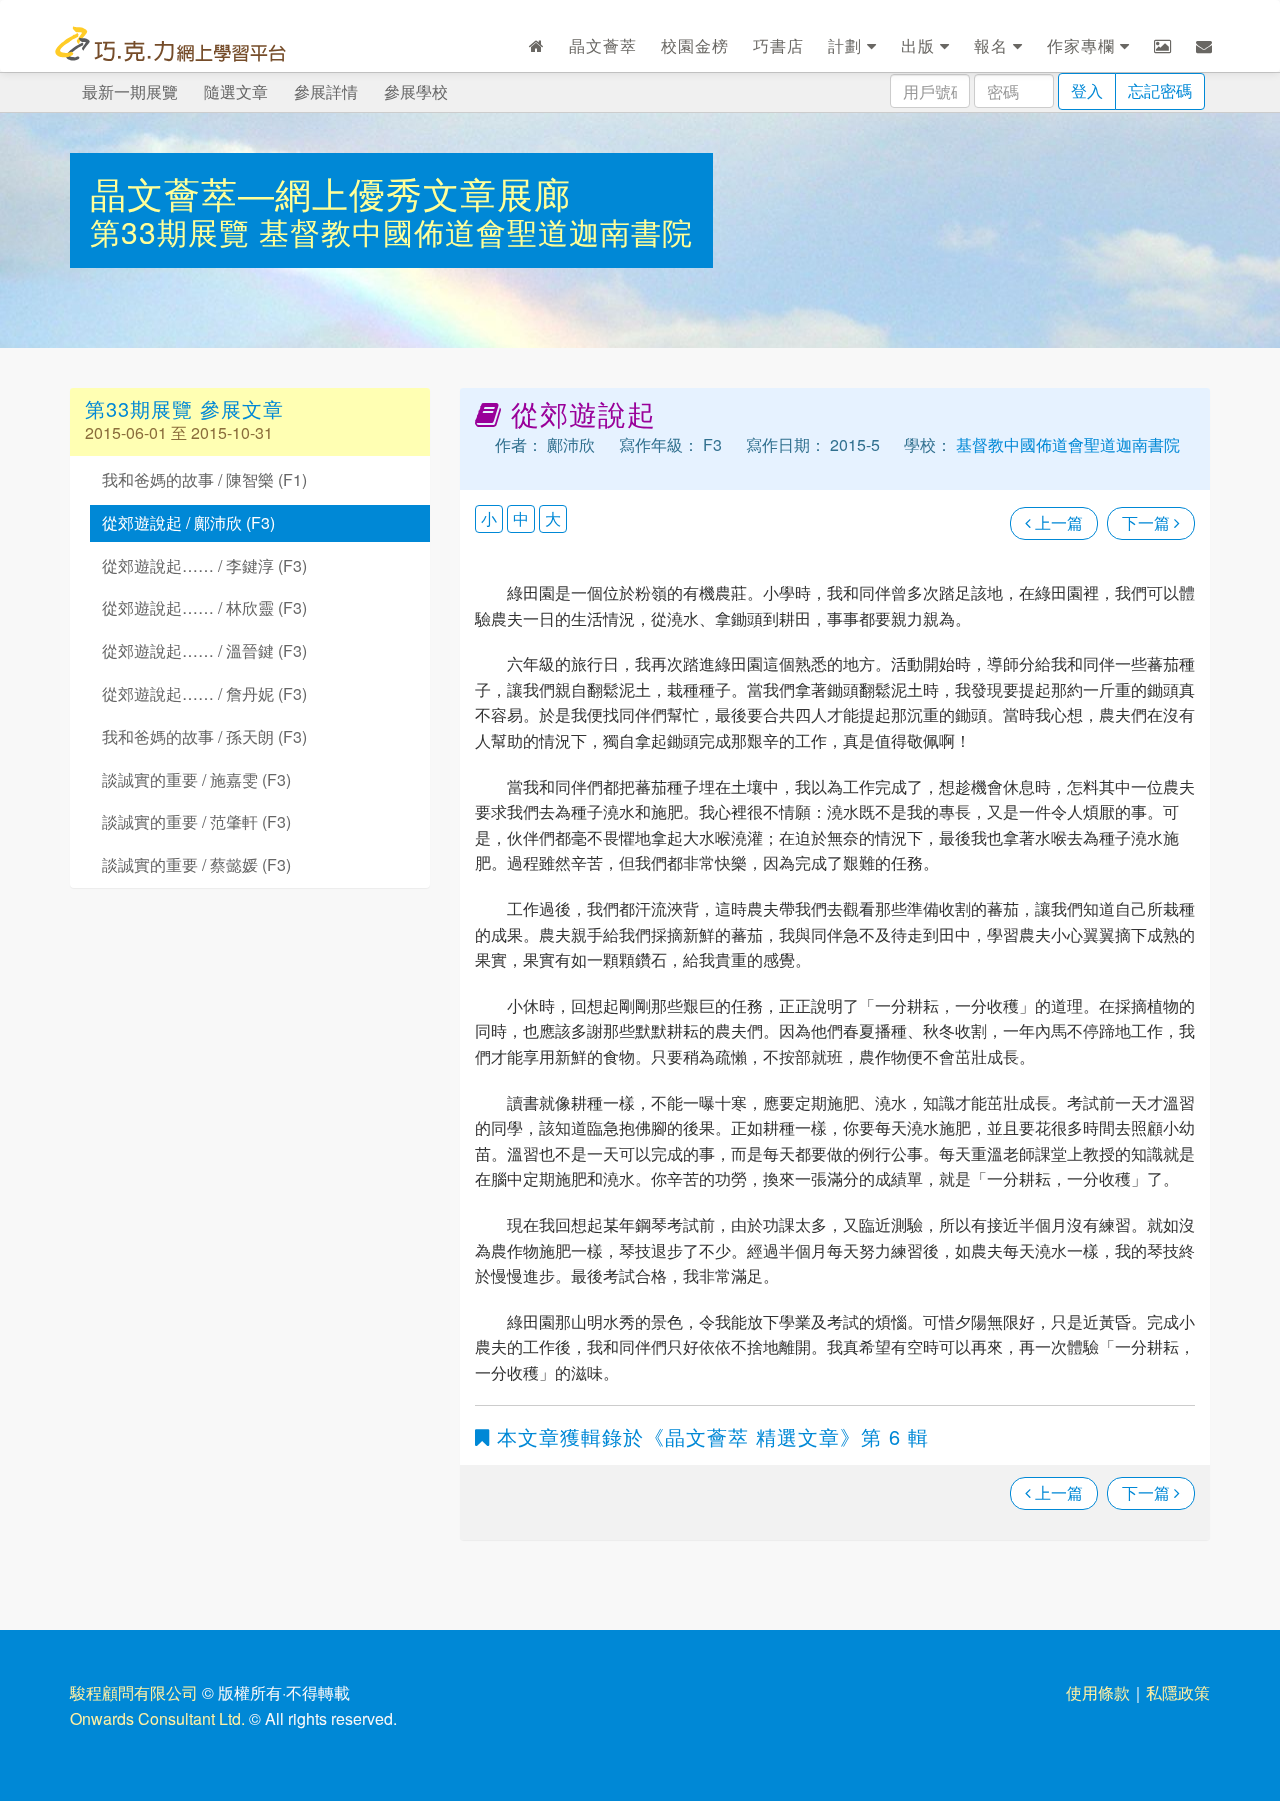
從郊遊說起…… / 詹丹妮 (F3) (204, 693)
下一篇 (1148, 522)
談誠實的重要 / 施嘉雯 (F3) (196, 779)
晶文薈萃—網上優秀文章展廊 (330, 192)
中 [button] (521, 518)
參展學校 (416, 91)
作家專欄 (1083, 45)
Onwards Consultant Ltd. (157, 1718)
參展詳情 (326, 91)
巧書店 (778, 45)
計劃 (847, 45)
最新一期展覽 (130, 91)
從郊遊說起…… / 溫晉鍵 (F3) (204, 650)
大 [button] (553, 518)
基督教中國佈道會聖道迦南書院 (476, 231)
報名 (993, 45)
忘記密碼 (1160, 90)
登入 (1087, 90)
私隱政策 (1178, 1692)
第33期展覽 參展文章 (184, 408)
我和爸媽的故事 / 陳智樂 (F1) (204, 479)
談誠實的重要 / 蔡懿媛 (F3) (196, 864)
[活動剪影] (1163, 46)
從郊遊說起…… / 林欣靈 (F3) (204, 607)
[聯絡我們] (1204, 46)
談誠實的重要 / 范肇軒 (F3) (196, 821)
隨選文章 (236, 91)
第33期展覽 (174, 231)
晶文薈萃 (603, 45)
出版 (920, 45)
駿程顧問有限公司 (134, 1692)
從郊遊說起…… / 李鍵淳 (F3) (204, 565)
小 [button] (489, 518)
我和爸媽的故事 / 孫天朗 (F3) (204, 736)
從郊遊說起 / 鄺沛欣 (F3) (188, 522)
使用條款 (1098, 1692)
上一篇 (1057, 522)
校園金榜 (695, 45)
